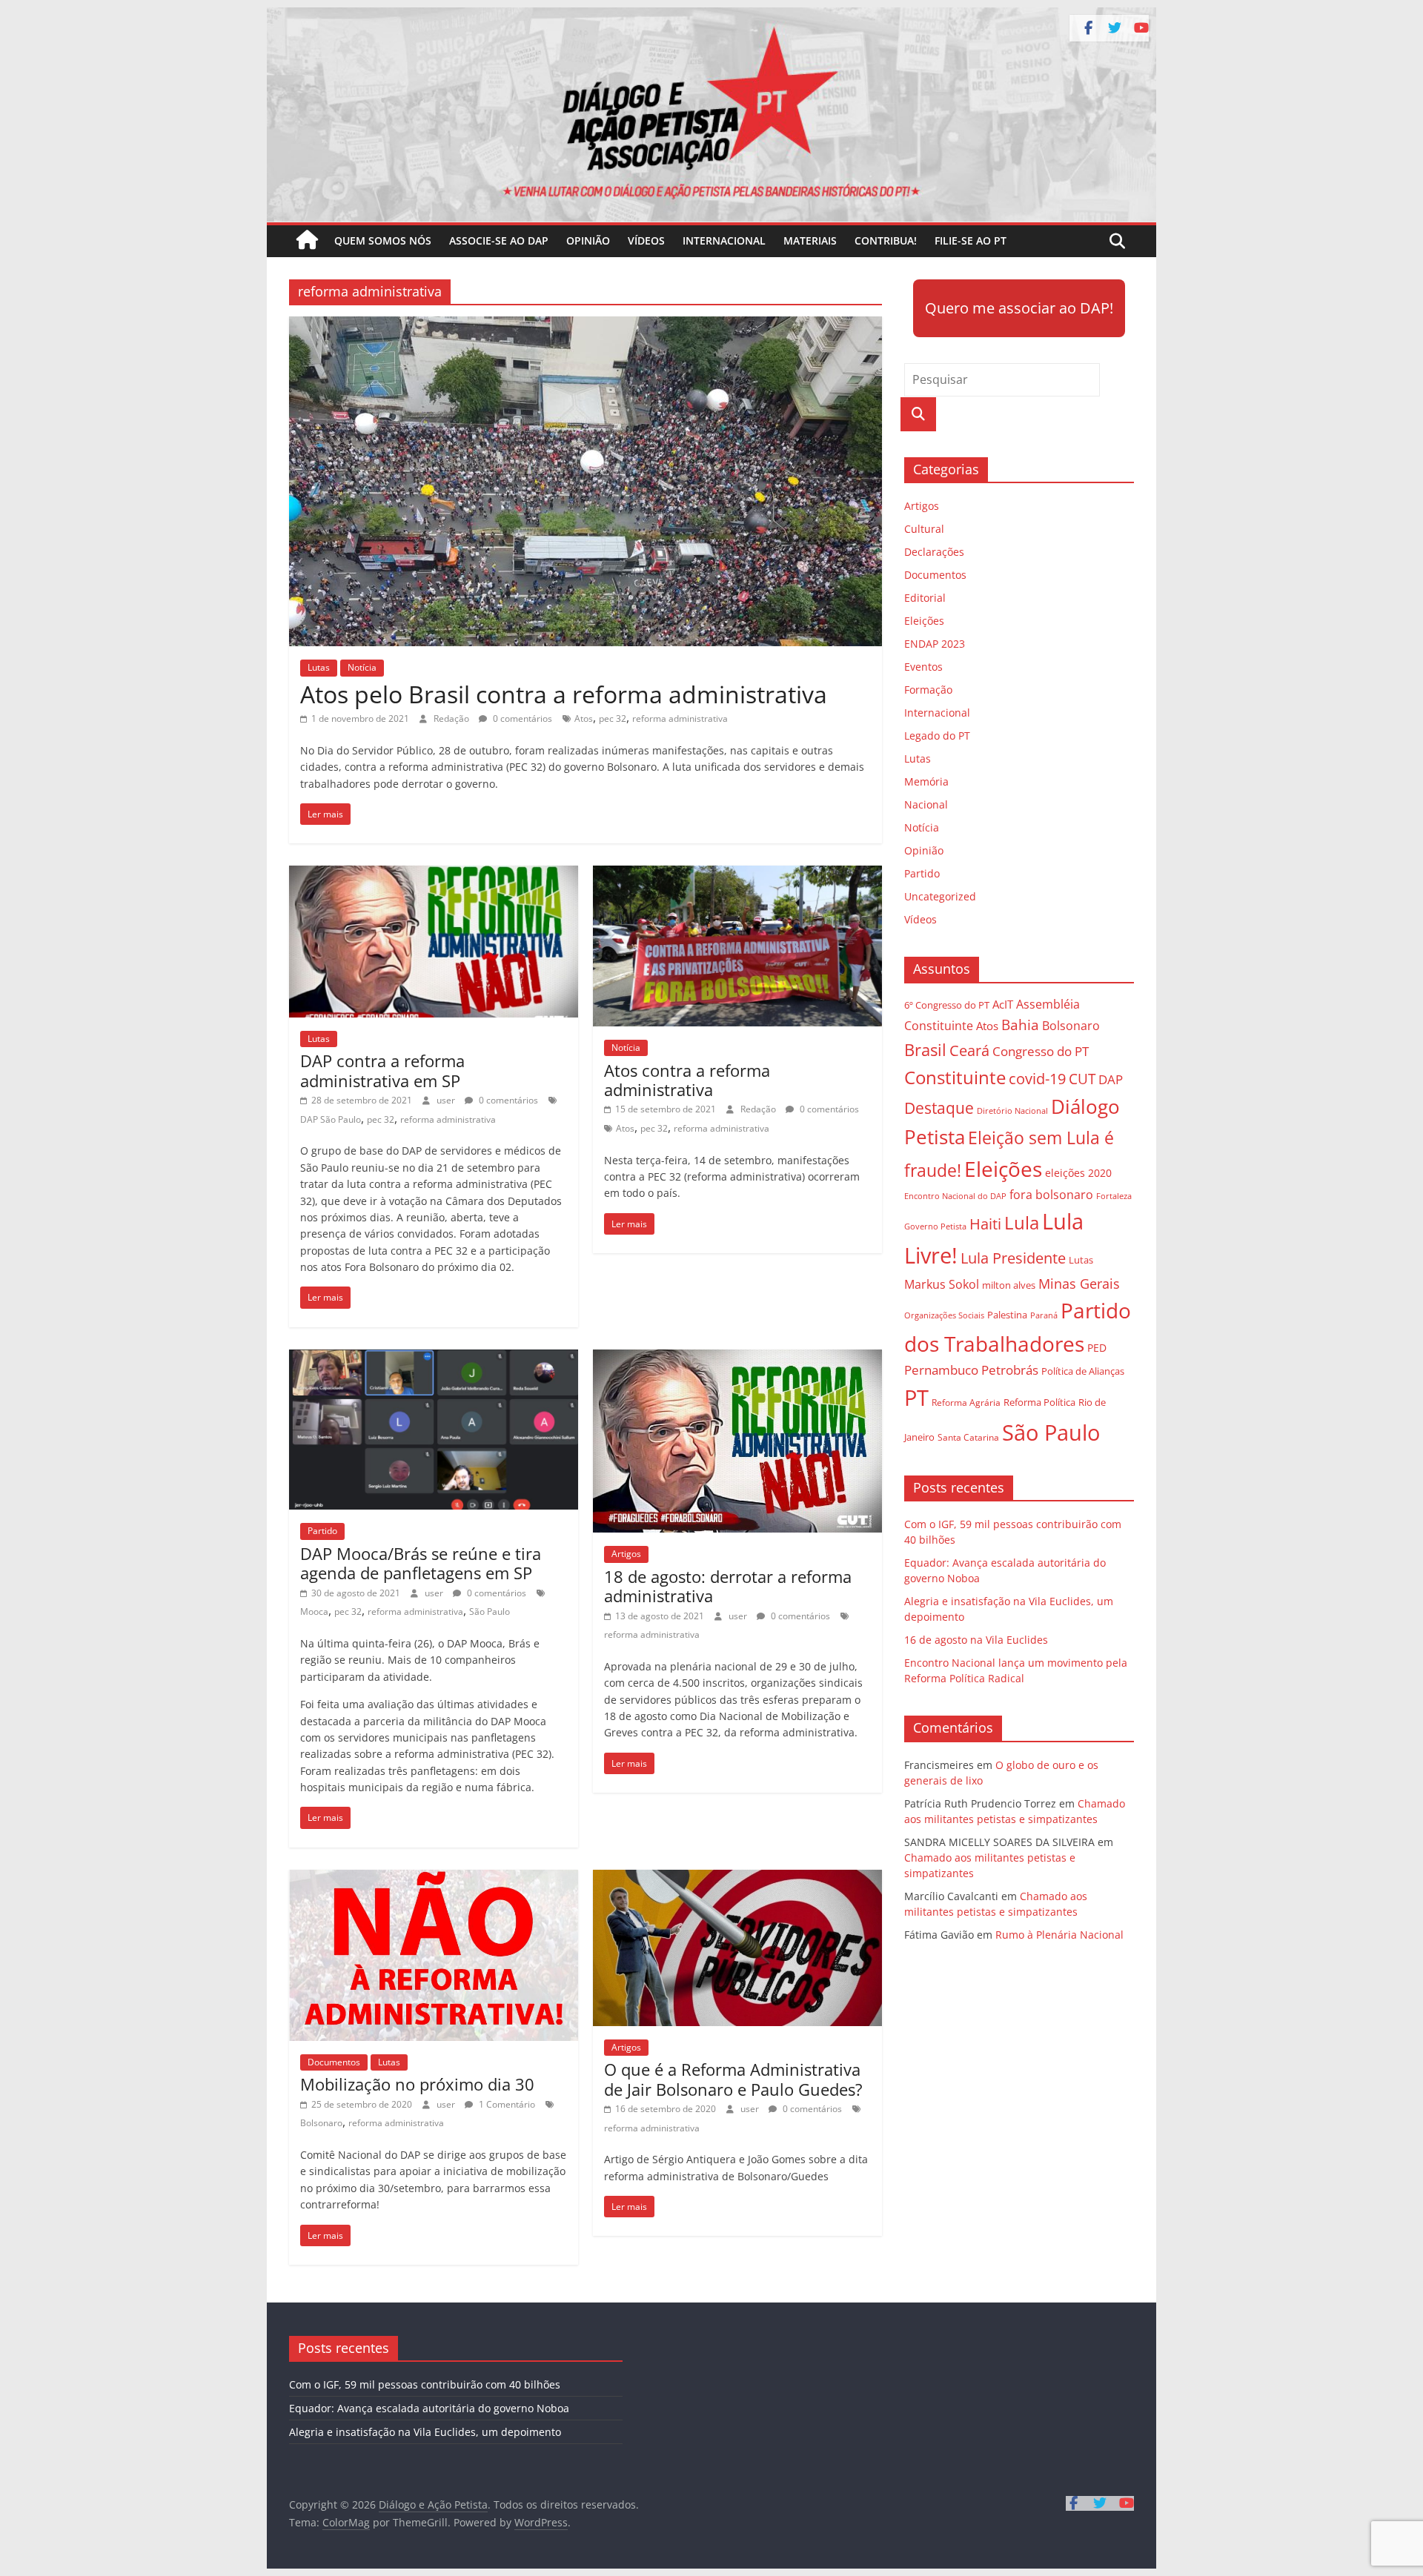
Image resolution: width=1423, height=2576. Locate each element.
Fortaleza (1114, 1196)
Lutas (319, 667)
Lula (1022, 1222)
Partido (322, 1531)
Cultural (924, 529)
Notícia (362, 667)
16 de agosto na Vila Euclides (976, 1640)
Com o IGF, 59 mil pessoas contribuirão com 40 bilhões (425, 2384)
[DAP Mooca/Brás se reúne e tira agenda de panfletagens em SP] (434, 1358)
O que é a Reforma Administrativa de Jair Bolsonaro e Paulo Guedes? (733, 2079)
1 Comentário (506, 2104)
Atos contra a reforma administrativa (687, 1080)
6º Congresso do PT (947, 1005)
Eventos (923, 667)
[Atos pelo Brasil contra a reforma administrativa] (586, 325)
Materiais (810, 240)
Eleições (924, 621)
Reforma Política (1039, 1402)
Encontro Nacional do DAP (955, 1196)
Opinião (588, 240)
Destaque (939, 1108)
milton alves (1009, 1285)
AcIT (1003, 1004)
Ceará (969, 1050)
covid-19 (1037, 1079)
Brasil (925, 1050)
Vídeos (646, 240)
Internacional (724, 240)
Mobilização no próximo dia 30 (417, 2084)
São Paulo (490, 1611)
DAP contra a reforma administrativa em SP (382, 1070)
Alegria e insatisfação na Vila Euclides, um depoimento (425, 2432)
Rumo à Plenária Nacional (1059, 1935)
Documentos (334, 2062)
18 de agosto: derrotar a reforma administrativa (728, 1586)
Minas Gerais (1079, 1283)
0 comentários (521, 718)
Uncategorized (940, 896)
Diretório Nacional (1012, 1111)
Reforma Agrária (966, 1402)
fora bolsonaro (1051, 1195)
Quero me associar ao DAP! (1019, 308)
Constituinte (955, 1077)
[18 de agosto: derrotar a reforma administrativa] (737, 1358)
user (447, 1100)
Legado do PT (937, 736)
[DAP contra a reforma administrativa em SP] (434, 874)
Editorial (925, 598)
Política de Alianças (1083, 1371)
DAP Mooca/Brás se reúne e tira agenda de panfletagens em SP (421, 1563)
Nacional (926, 804)
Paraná (1044, 1315)
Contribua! (886, 240)
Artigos (626, 1554)
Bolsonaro (321, 2123)
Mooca (314, 1611)
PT (916, 1398)
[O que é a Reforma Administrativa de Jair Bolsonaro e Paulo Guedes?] (737, 1879)
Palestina (1007, 1315)
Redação (452, 718)
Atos (584, 718)
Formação (928, 690)
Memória (926, 781)
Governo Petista (935, 1226)
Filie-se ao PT (971, 240)
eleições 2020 (1078, 1173)
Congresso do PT (1041, 1051)
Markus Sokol (942, 1284)
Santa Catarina (968, 1437)
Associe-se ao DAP (499, 240)
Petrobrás (1010, 1370)
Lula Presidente (1013, 1258)
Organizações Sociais (944, 1315)
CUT (1082, 1079)
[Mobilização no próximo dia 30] (434, 1879)
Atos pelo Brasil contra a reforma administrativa (564, 694)
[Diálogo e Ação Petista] (711, 16)
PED (1097, 1348)
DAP (1111, 1079)
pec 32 (613, 718)
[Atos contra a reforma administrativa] (737, 874)
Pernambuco (941, 1370)
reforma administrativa (680, 718)
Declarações (934, 552)
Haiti (985, 1224)
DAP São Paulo (331, 1119)
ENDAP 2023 (935, 644)
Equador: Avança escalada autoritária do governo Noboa (429, 2408)
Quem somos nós (383, 240)
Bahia (1020, 1025)
